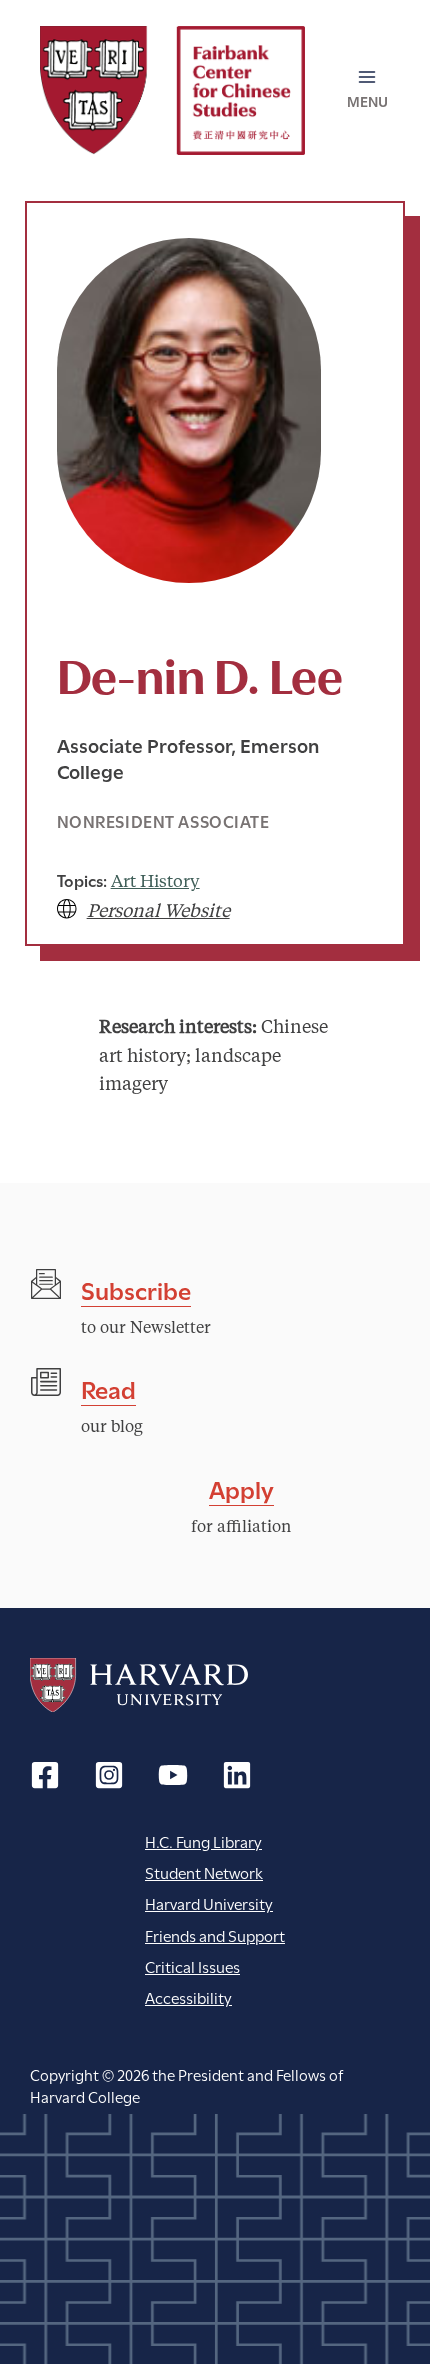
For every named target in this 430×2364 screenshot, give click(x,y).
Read (108, 1387)
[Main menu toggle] (368, 90)
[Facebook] (45, 1775)
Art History (155, 882)
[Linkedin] (237, 1775)
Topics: (82, 879)
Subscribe (136, 1288)
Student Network (204, 1871)
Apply (241, 1487)
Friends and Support (215, 1934)
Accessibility (188, 1996)
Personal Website (158, 912)
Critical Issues (192, 1965)
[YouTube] (173, 1775)
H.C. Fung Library (203, 1840)
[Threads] (109, 1775)
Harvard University (139, 1685)
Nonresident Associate (163, 820)
